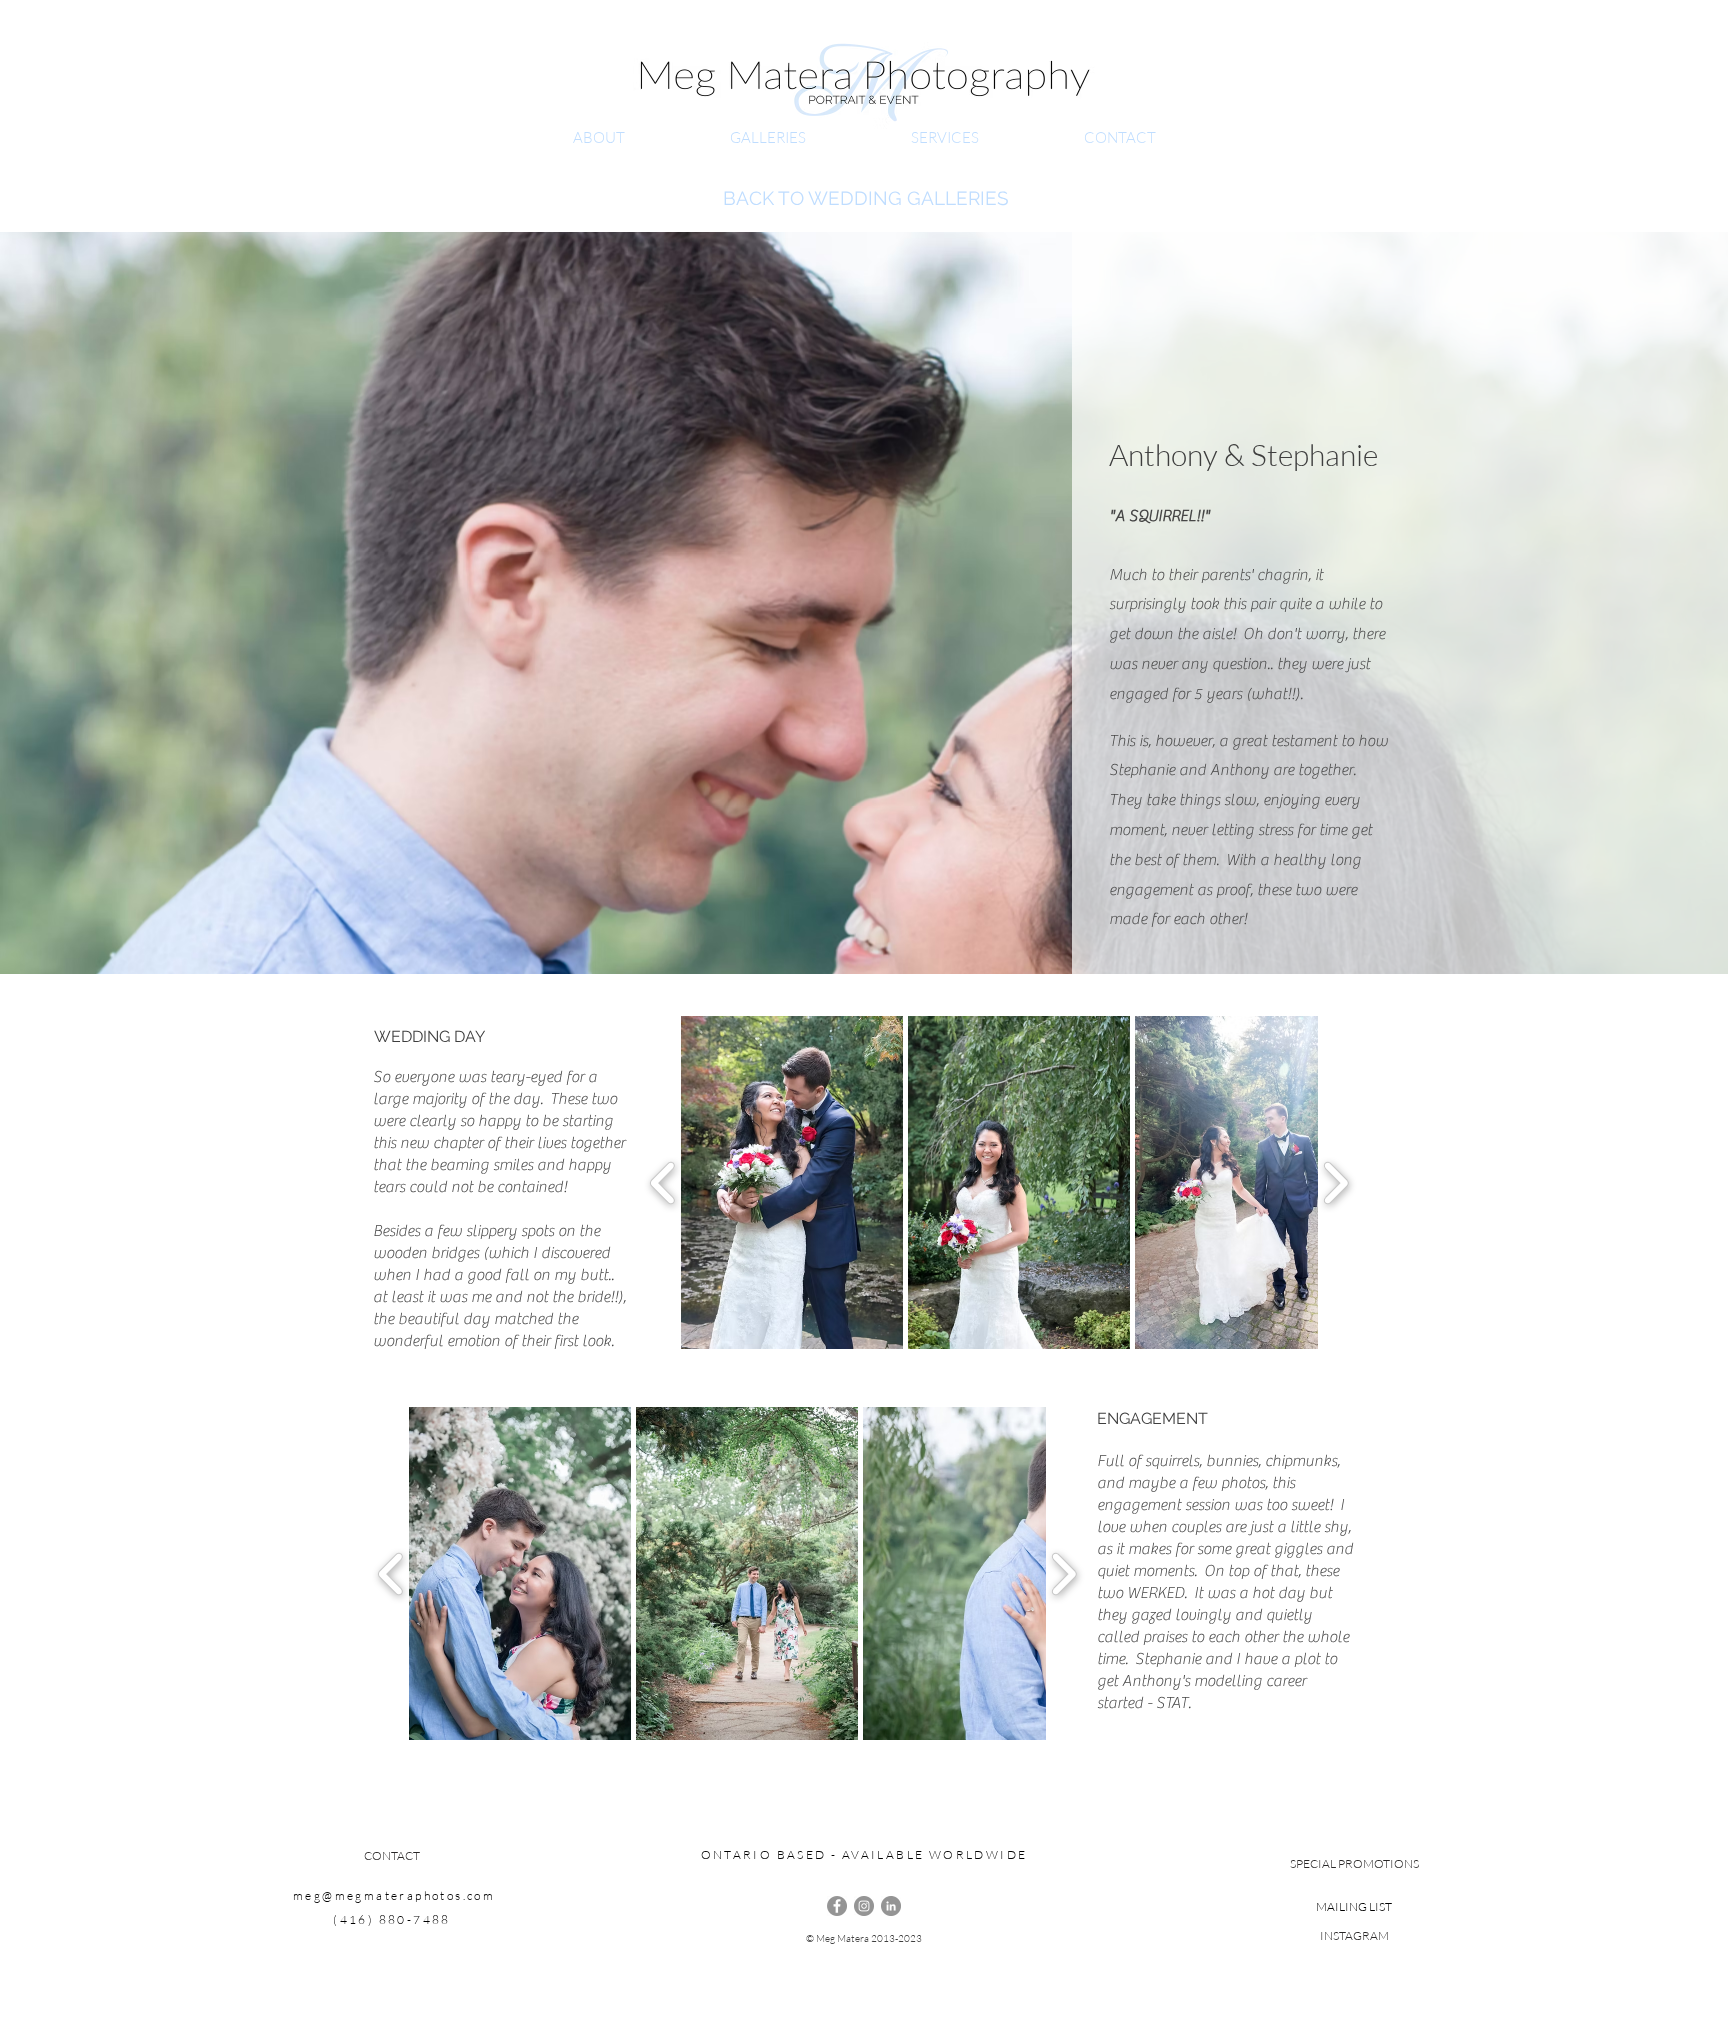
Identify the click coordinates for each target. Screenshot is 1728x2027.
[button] (792, 1182)
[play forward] (1335, 1183)
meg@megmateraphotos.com (394, 1895)
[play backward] (663, 1183)
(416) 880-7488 (392, 1919)
